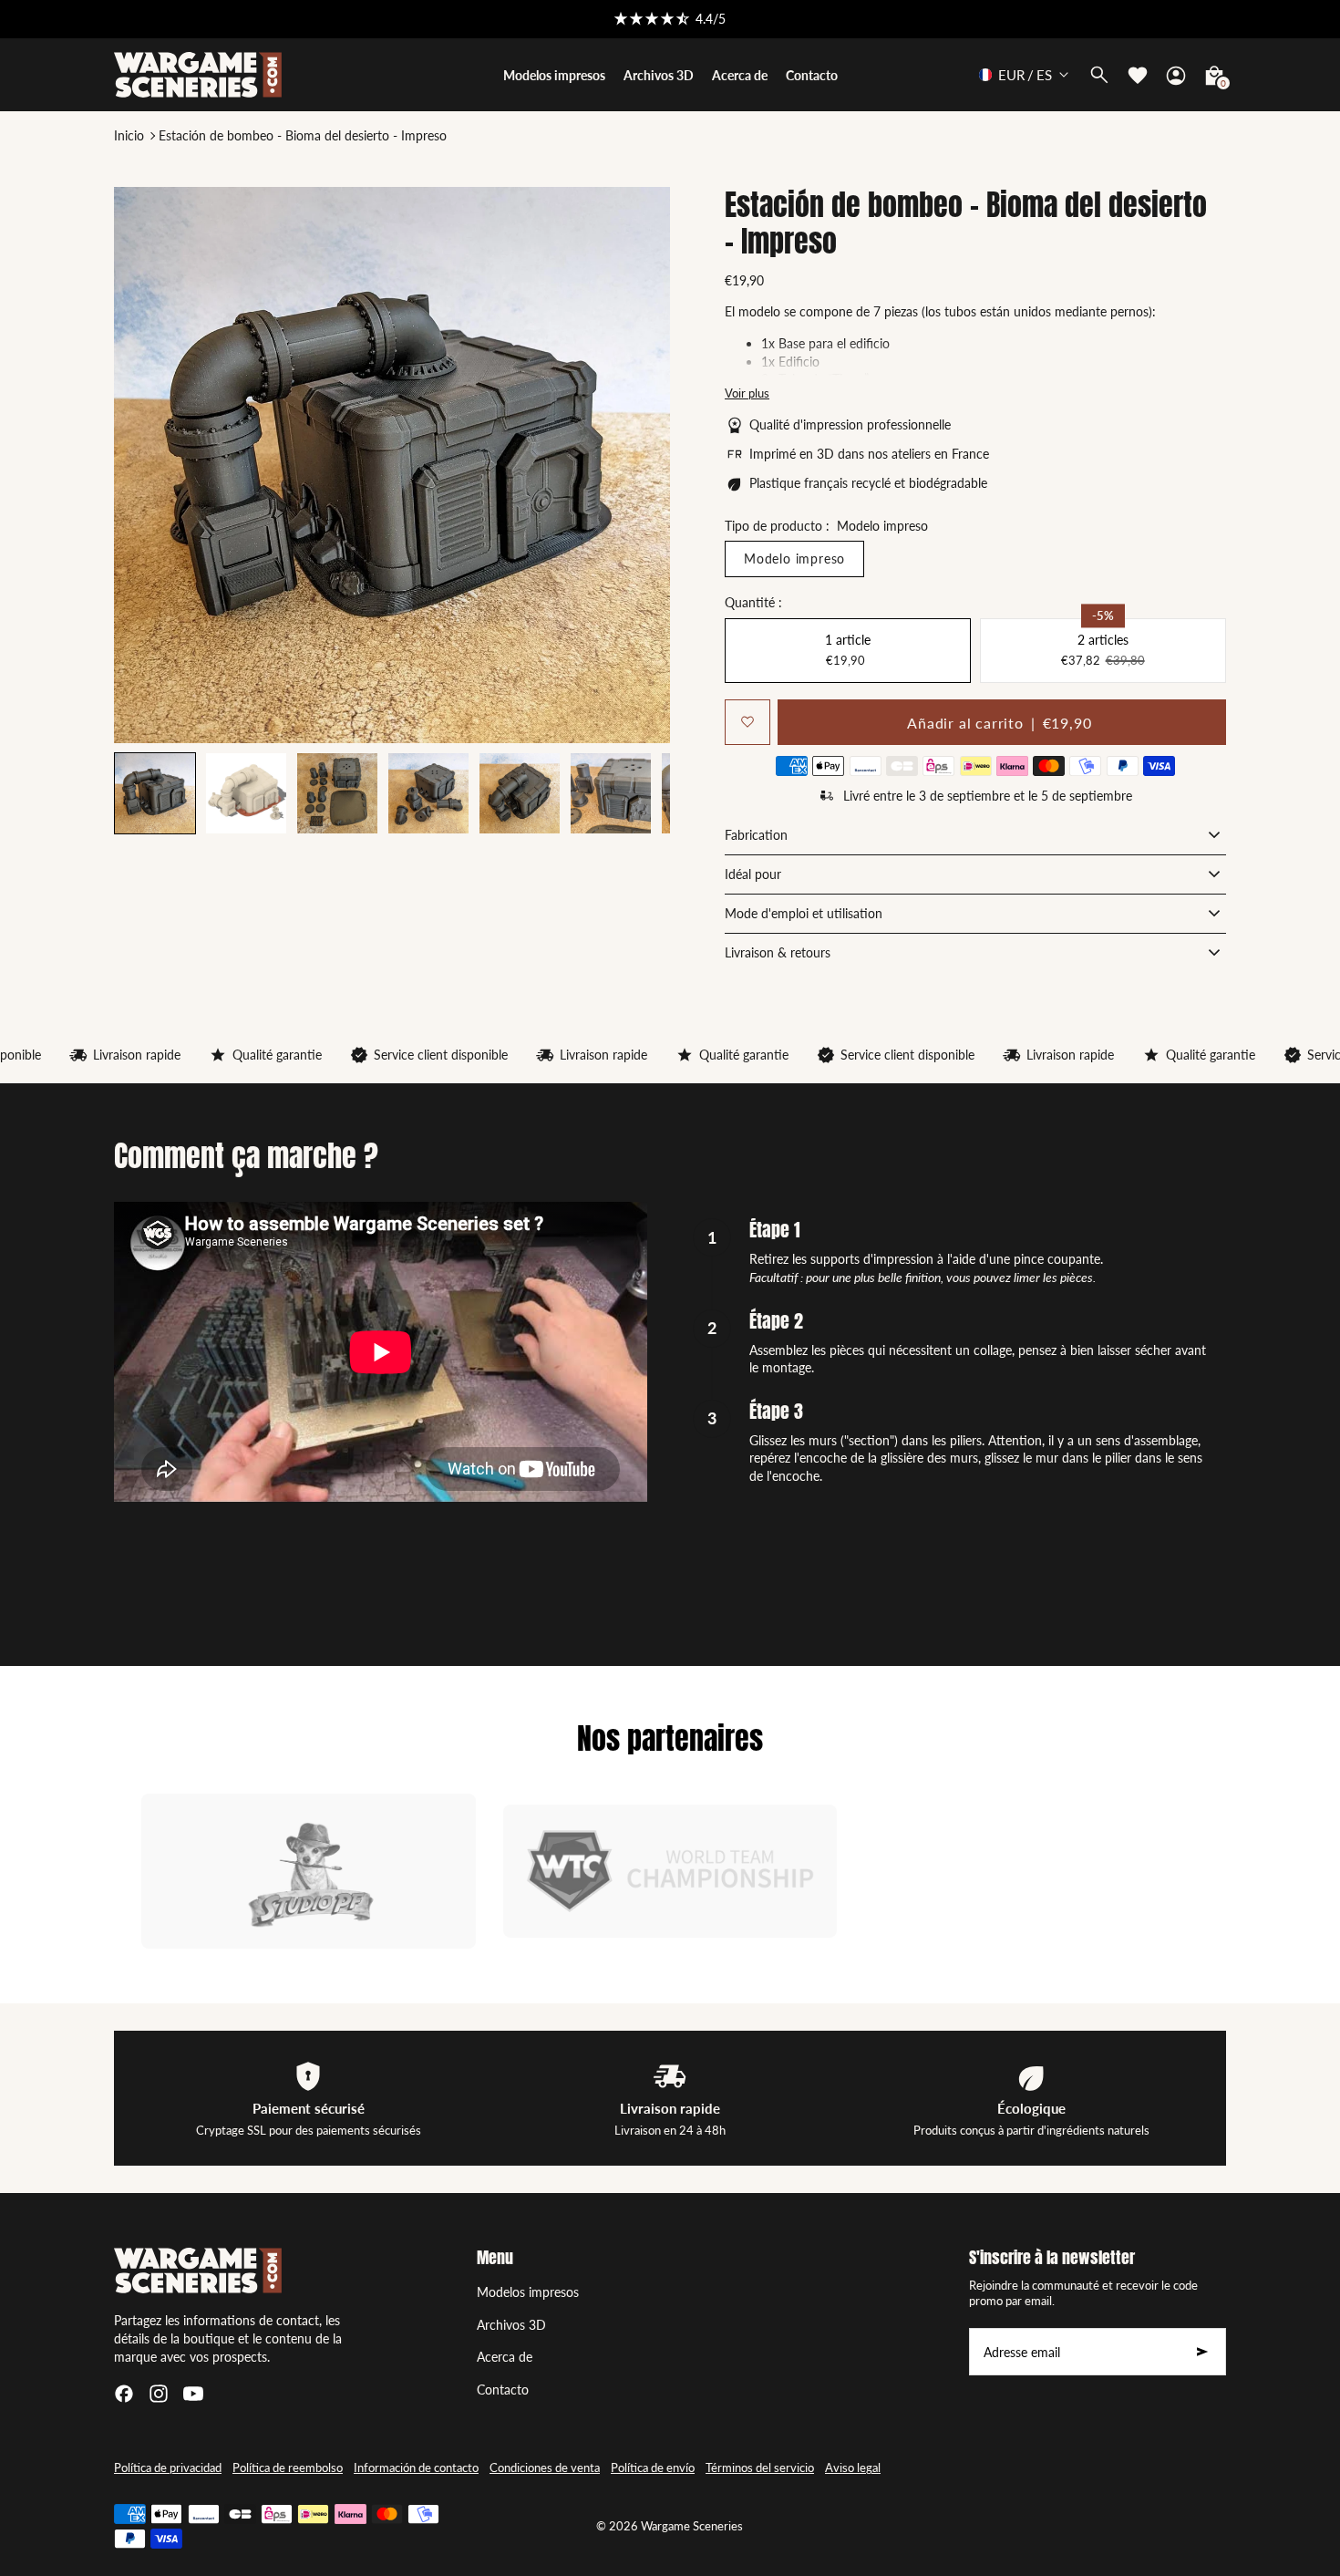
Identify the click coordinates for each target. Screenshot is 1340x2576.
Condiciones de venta (545, 2468)
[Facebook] (124, 2394)
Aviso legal (853, 2468)
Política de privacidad (168, 2468)
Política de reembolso (288, 2468)
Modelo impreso (794, 559)
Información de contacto (416, 2468)
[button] (246, 793)
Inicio (129, 135)
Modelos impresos (528, 2292)
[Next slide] (639, 793)
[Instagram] (159, 2394)
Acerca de (505, 2357)
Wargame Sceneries (692, 2526)
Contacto (503, 2390)
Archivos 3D (511, 2325)
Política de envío (653, 2468)
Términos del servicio (760, 2468)
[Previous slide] (144, 793)
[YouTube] (193, 2394)
